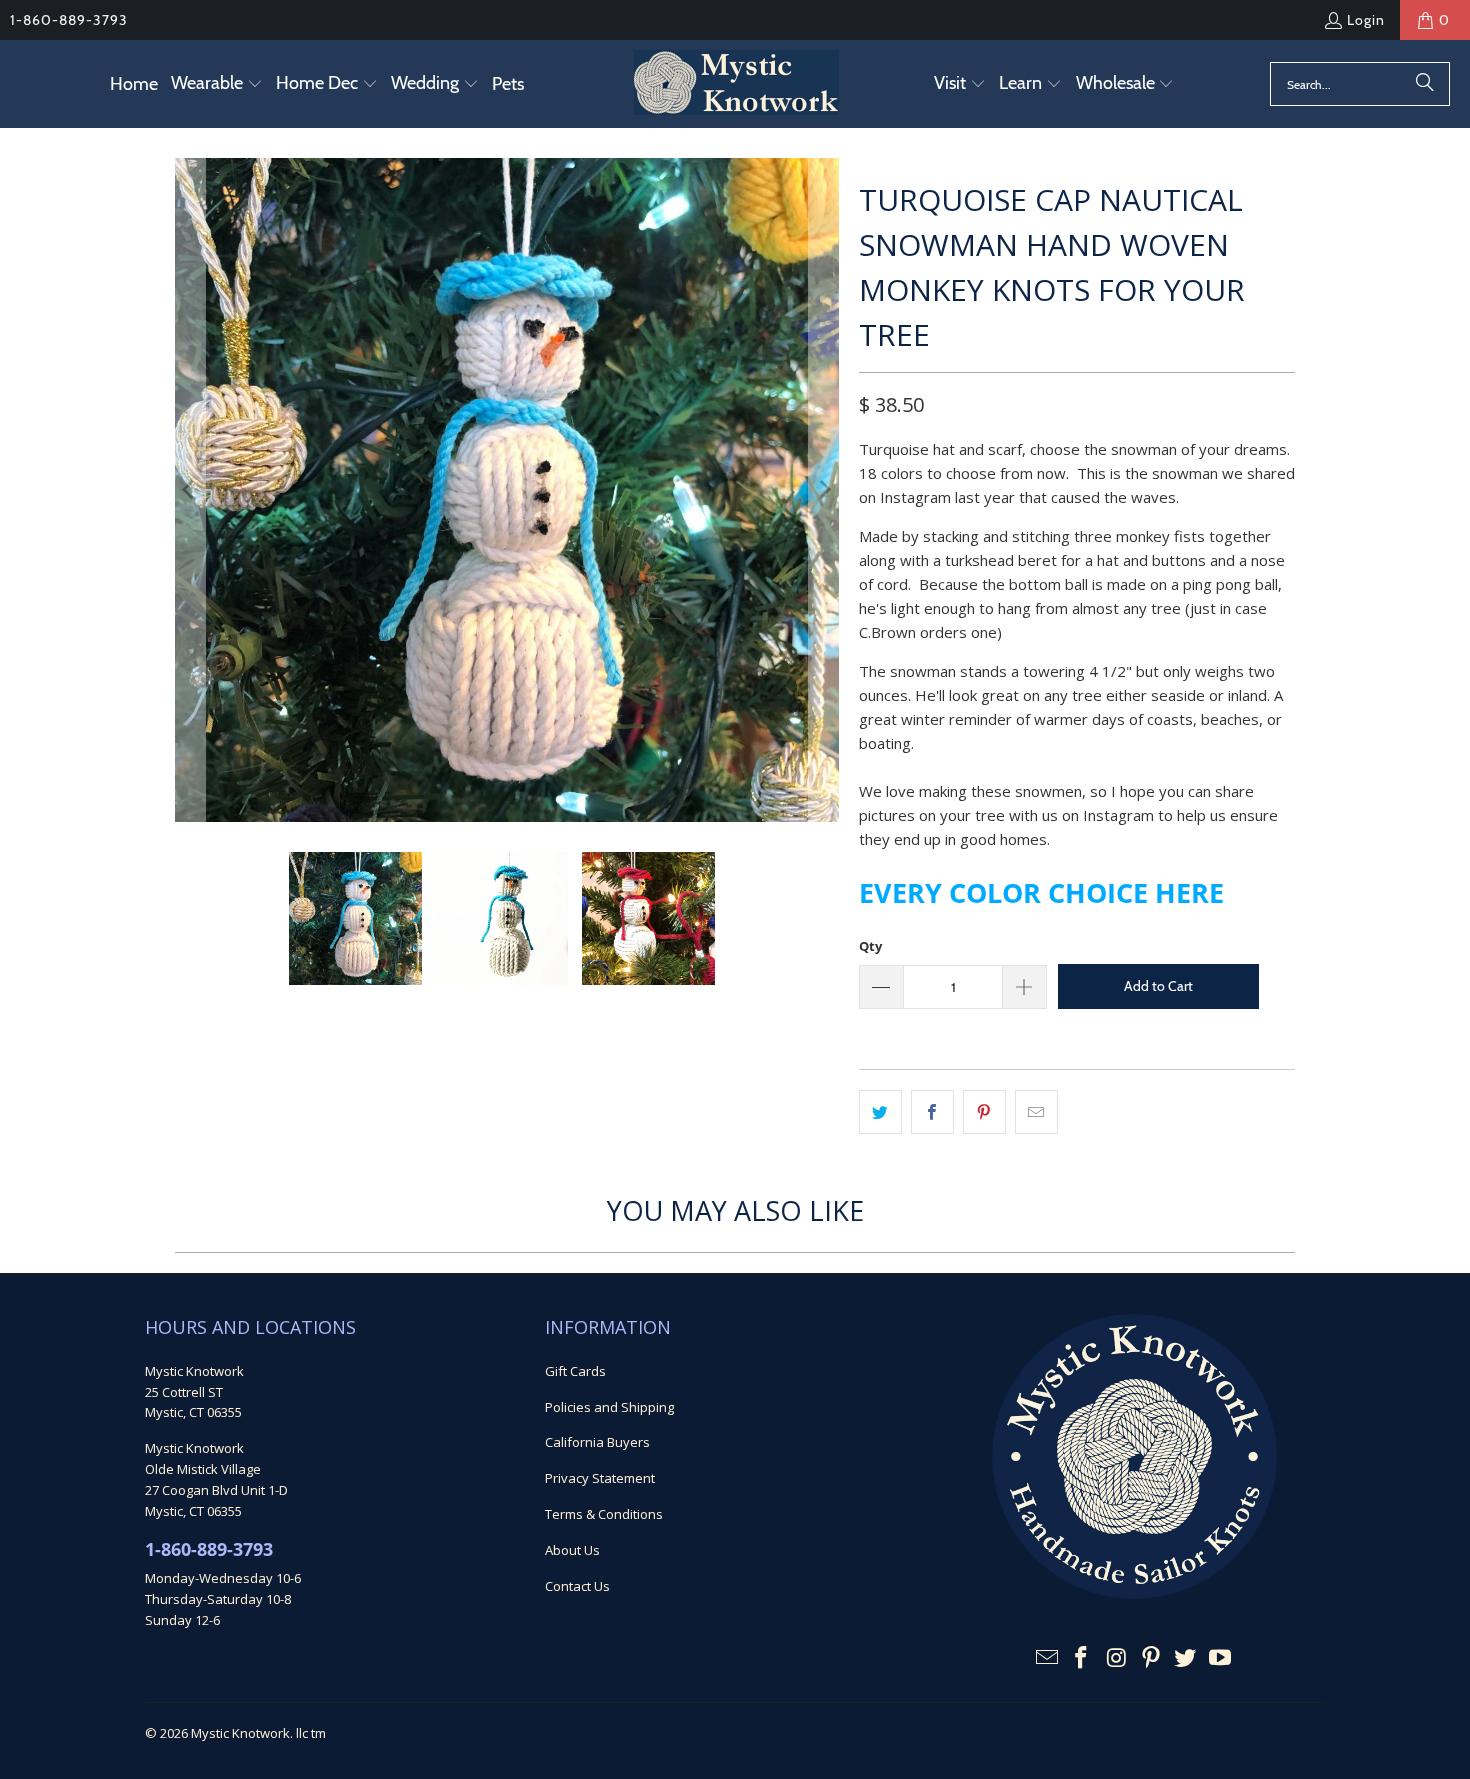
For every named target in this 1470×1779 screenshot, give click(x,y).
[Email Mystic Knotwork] (1047, 1658)
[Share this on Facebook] (932, 1112)
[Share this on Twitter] (880, 1112)
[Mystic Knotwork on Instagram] (1117, 1658)
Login (1366, 20)
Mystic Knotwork (240, 1733)
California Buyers (597, 1442)
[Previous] (190, 490)
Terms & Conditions (604, 1514)
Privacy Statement (600, 1478)
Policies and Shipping (609, 1407)
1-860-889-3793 (69, 20)
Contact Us (577, 1586)
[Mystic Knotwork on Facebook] (1082, 1658)
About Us (572, 1550)
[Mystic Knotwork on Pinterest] (1151, 1658)
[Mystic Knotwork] (736, 84)
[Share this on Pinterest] (984, 1112)
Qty (870, 946)
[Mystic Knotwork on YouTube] (1221, 1658)
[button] (217, 84)
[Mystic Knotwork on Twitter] (1186, 1658)
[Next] (824, 490)
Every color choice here (1041, 892)
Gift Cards (575, 1371)
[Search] (1425, 84)
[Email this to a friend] (1036, 1112)
